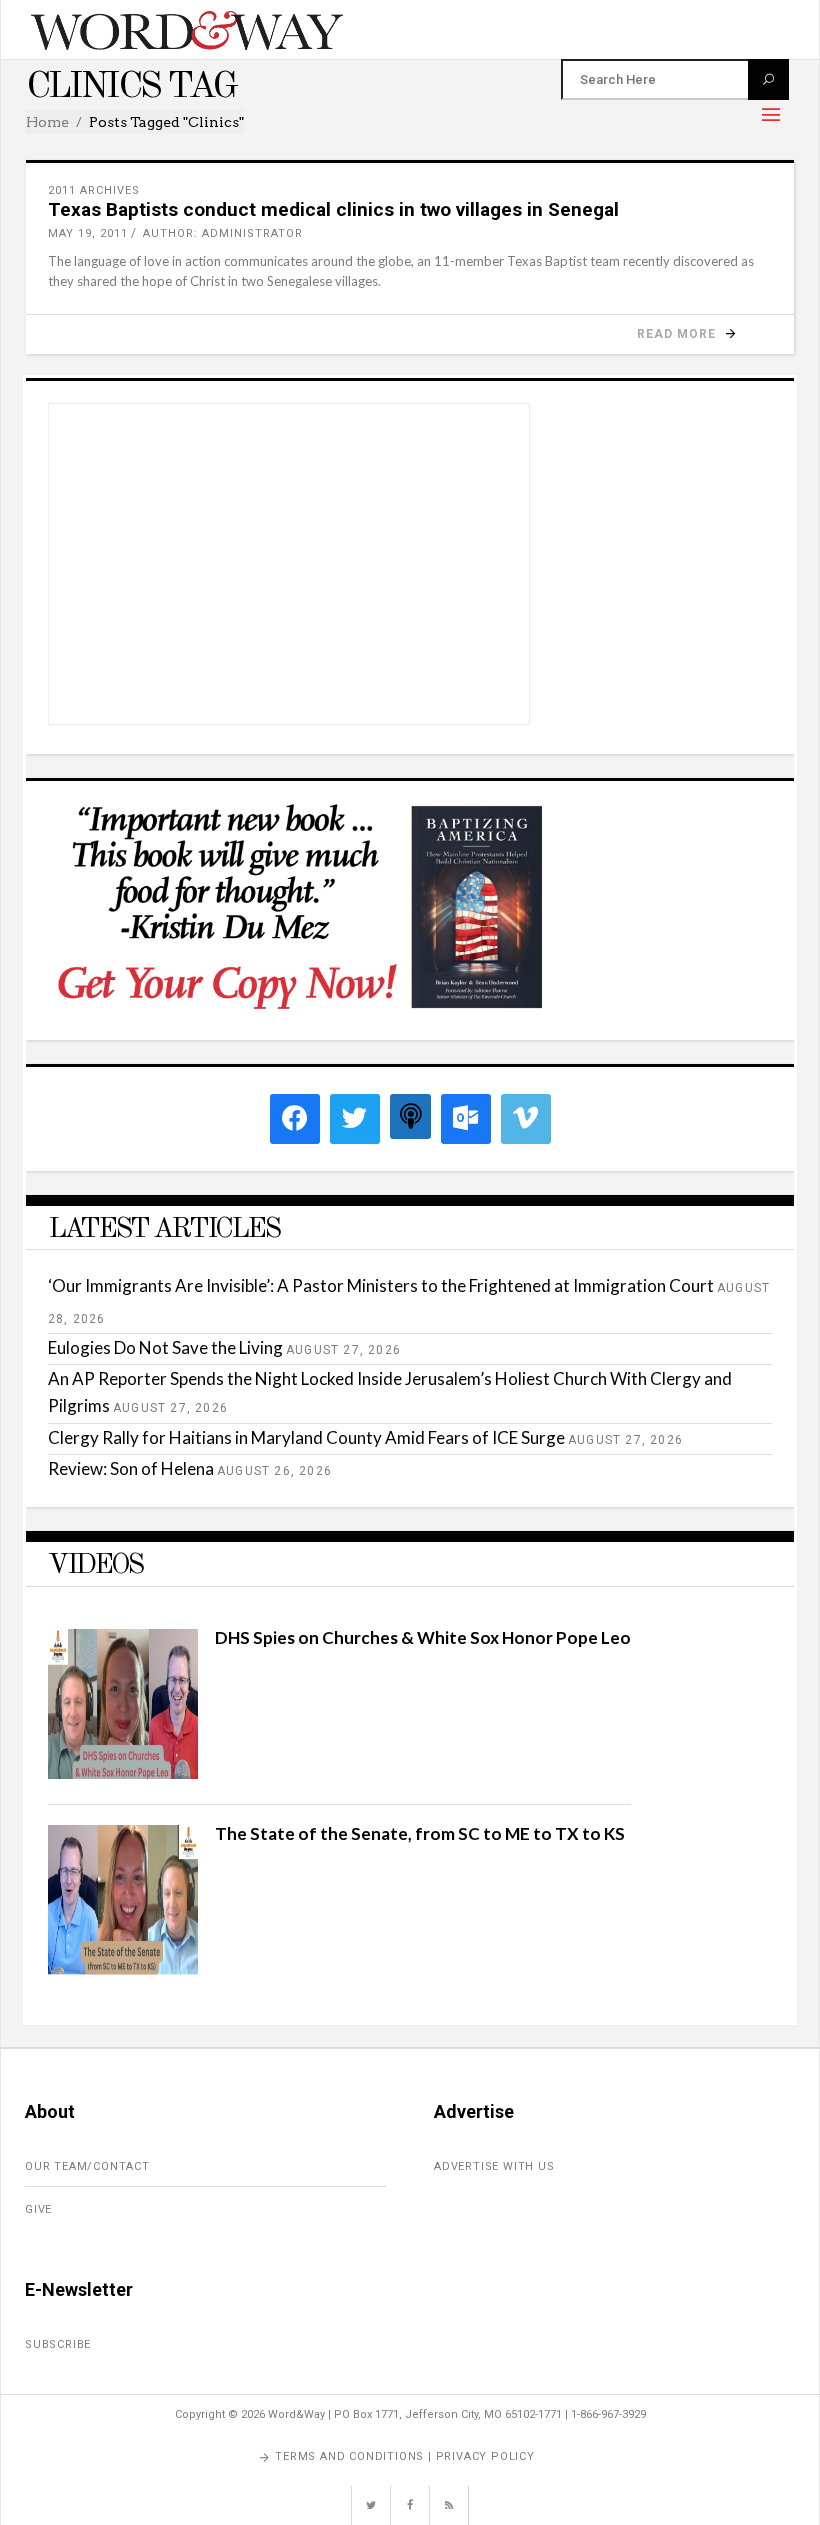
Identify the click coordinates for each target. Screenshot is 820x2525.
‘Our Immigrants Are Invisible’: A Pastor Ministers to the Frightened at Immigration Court (381, 1285)
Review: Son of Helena (131, 1468)
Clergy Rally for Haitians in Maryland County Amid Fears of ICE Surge (306, 1437)
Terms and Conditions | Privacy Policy (405, 2456)
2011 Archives (94, 190)
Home (47, 122)
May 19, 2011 (88, 233)
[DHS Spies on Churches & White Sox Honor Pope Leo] (123, 1772)
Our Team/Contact (87, 2166)
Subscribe (58, 2344)
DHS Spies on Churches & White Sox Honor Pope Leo (423, 1637)
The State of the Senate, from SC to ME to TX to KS (420, 1833)
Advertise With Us (494, 2166)
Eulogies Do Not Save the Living (165, 1347)
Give (38, 2209)
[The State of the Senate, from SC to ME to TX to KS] (123, 1968)
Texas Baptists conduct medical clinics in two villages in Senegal (333, 209)
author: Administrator (223, 233)
